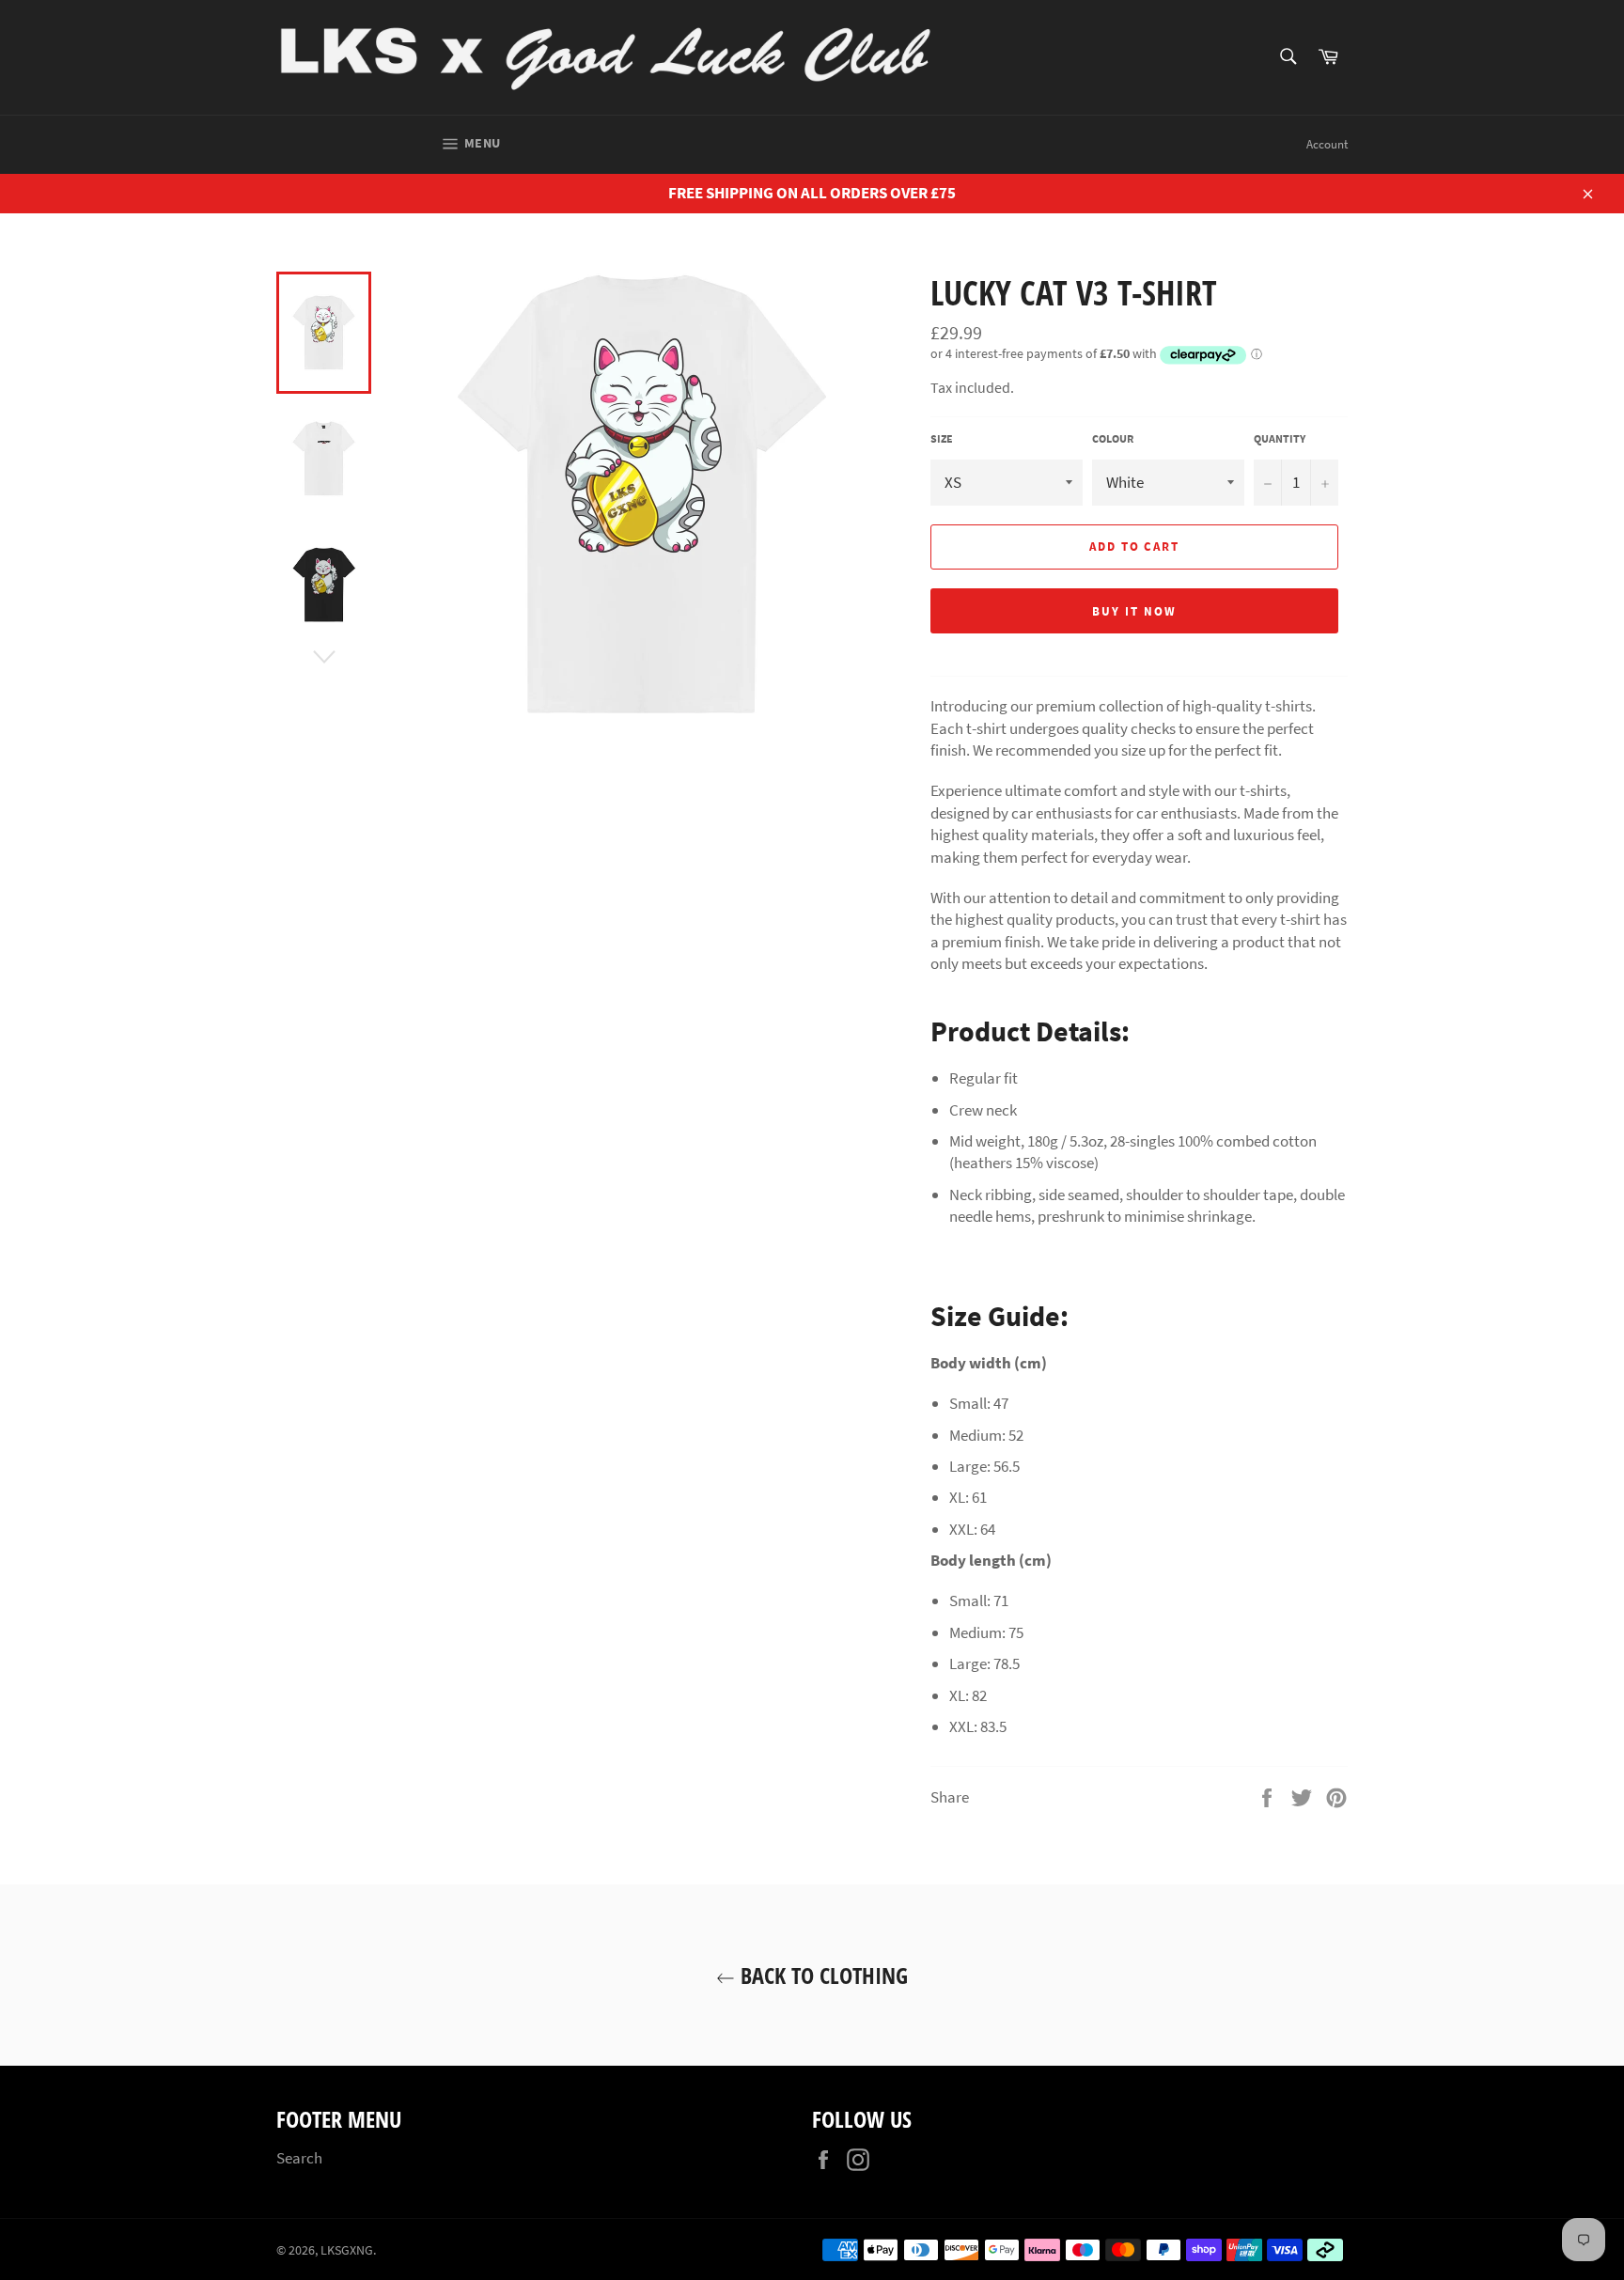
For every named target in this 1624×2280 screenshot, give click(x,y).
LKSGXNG (347, 2250)
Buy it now (1134, 611)
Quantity (1280, 438)
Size (942, 438)
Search (299, 2158)
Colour (1113, 438)
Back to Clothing (821, 1975)
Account (1327, 144)
